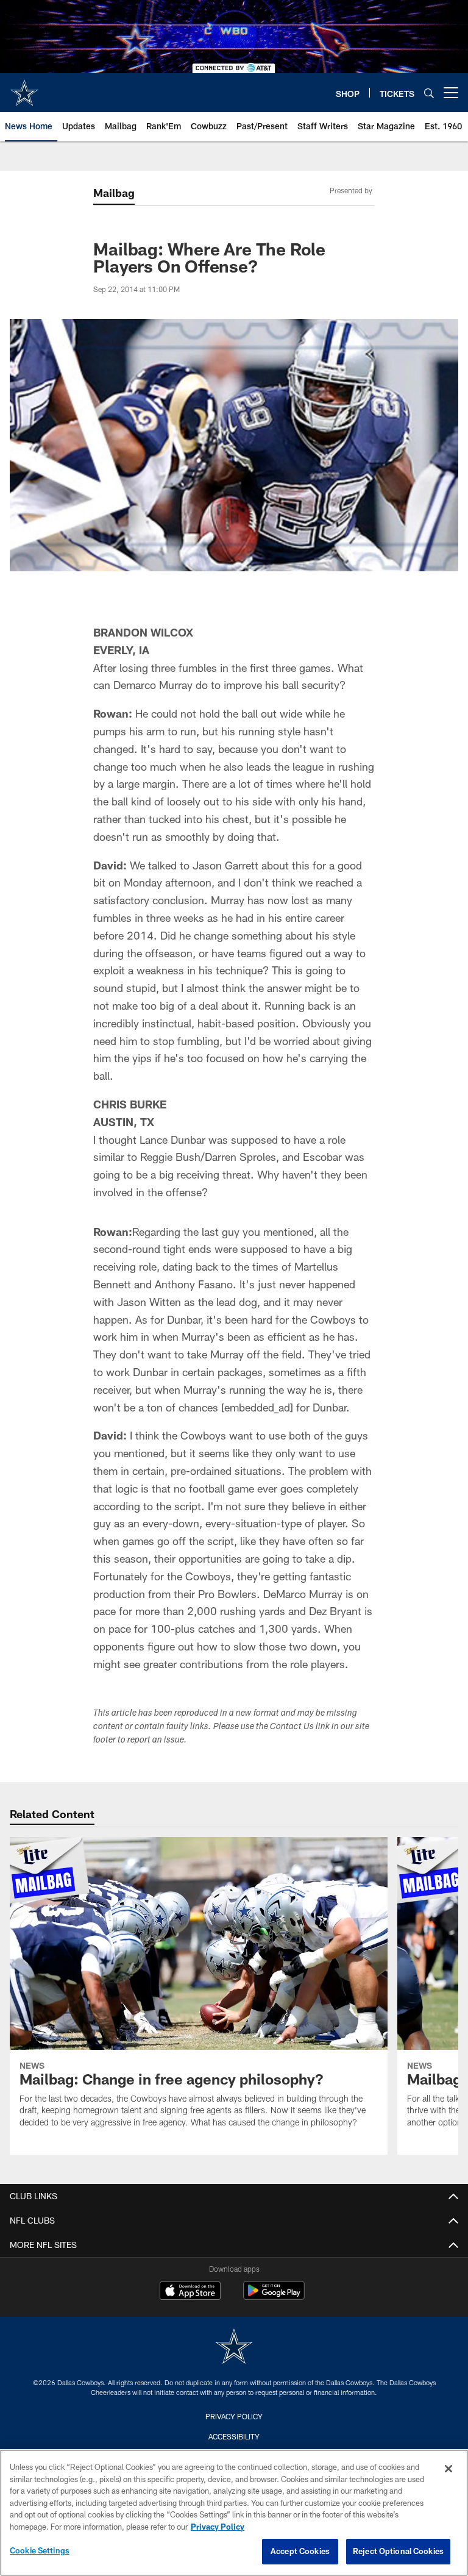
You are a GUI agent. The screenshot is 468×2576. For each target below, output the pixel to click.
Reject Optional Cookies (398, 2551)
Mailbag (114, 193)
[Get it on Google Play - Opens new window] (274, 2296)
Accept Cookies (300, 2551)
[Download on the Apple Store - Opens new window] (190, 2292)
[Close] (448, 2469)
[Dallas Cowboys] (234, 2348)
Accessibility (234, 2436)
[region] (234, 2513)
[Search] (429, 93)
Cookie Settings (40, 2550)
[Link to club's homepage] (24, 88)
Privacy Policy (234, 2416)
